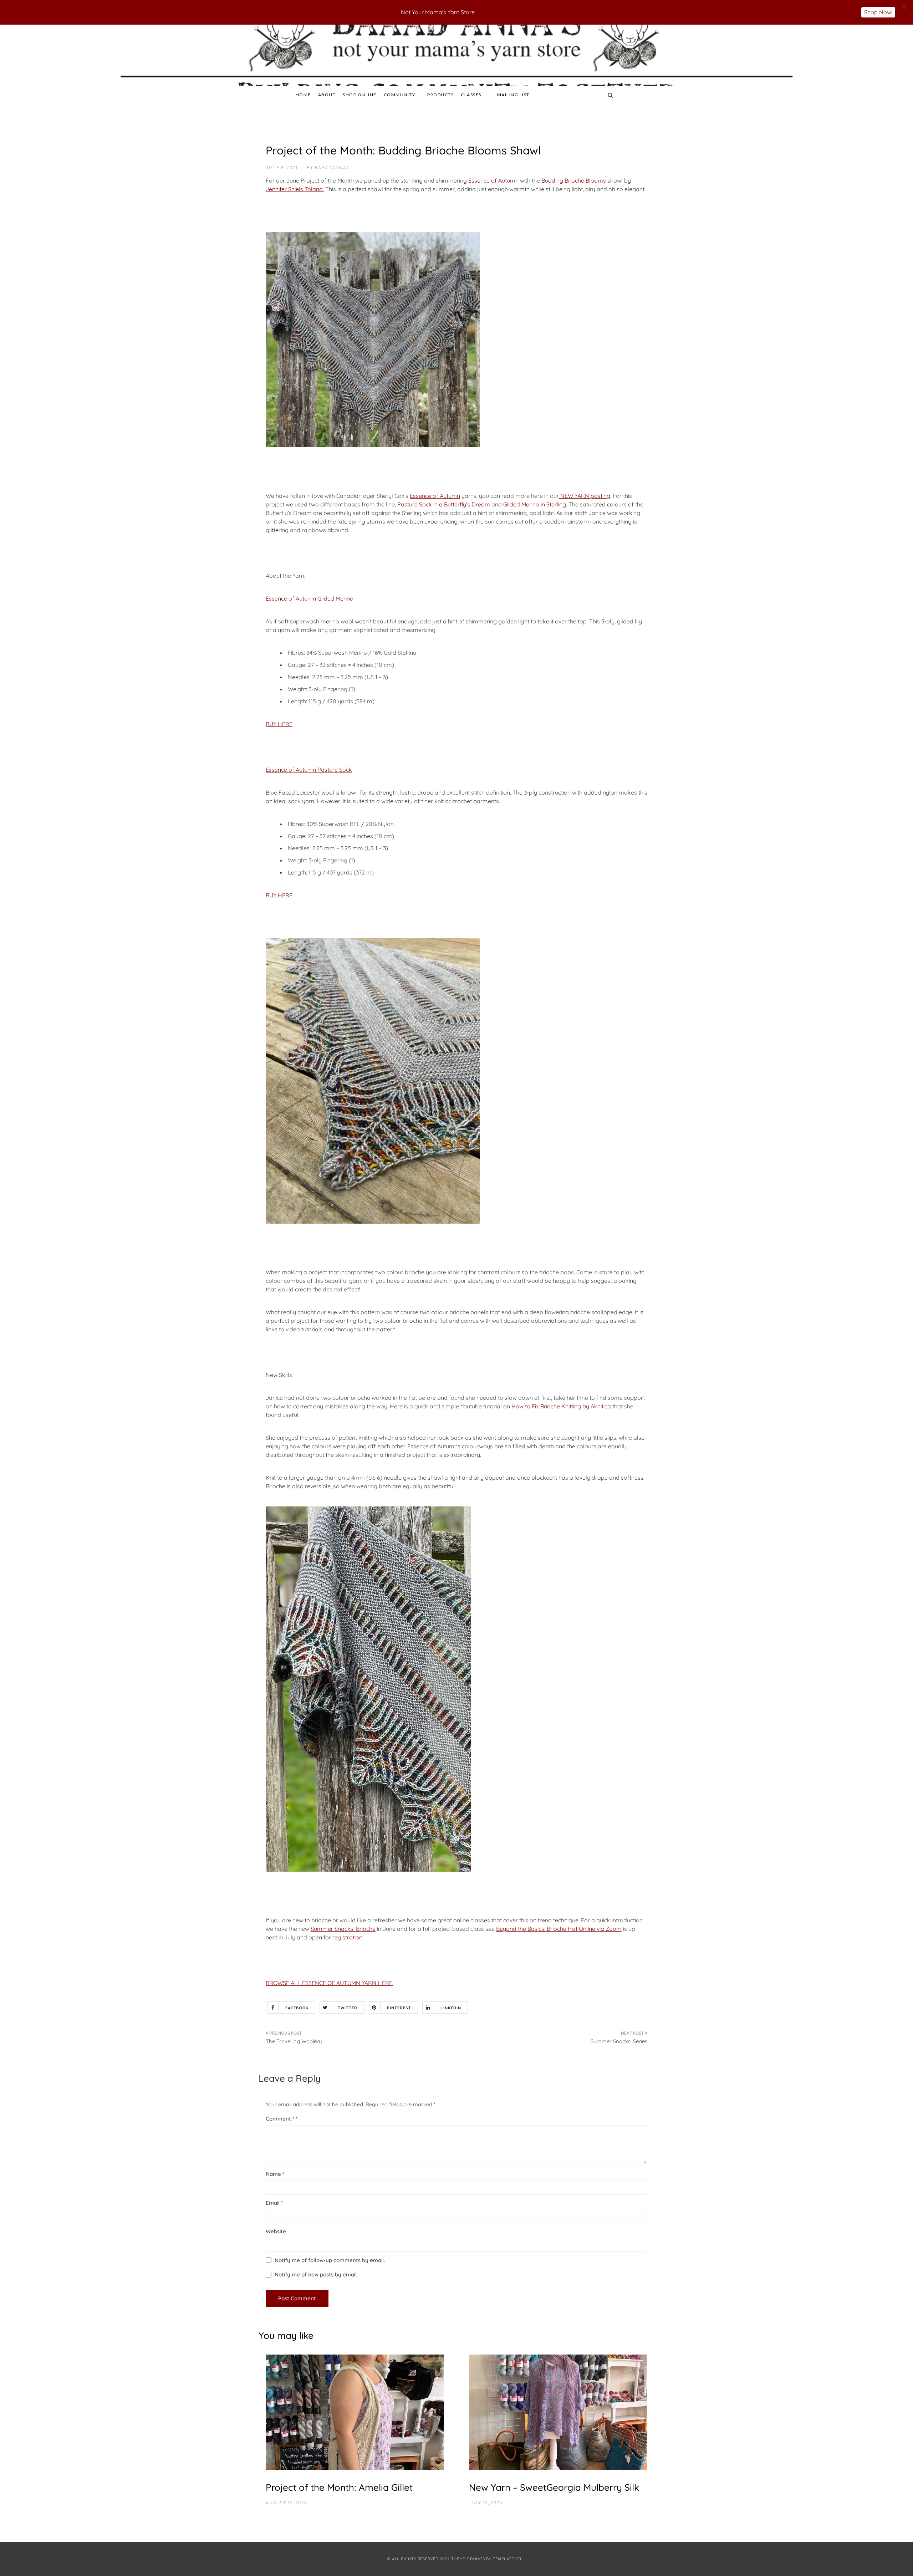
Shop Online (360, 95)
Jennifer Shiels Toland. (295, 189)
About (327, 95)
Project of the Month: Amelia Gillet (339, 2487)
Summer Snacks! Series (619, 2041)
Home (303, 95)
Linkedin (451, 2008)
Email (274, 2203)
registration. (348, 1937)
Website (276, 2231)
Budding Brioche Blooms (573, 180)
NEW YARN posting (585, 496)
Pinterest (399, 2008)
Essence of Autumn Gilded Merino (310, 598)
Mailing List (513, 95)
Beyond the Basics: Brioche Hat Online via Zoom (559, 1929)
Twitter (348, 2008)
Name (275, 2174)
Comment (280, 2119)
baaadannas (332, 167)
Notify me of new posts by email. (316, 2274)
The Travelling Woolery (294, 2041)
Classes (471, 95)
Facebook (297, 2008)
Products (440, 95)
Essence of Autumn (493, 180)
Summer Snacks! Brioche (343, 1929)
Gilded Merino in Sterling (535, 504)
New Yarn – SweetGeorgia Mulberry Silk (554, 2487)
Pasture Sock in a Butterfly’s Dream (444, 504)
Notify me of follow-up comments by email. (330, 2260)
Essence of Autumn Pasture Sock (309, 770)
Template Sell (509, 2559)
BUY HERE (279, 724)
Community (400, 95)
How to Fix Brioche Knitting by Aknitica (560, 1406)
